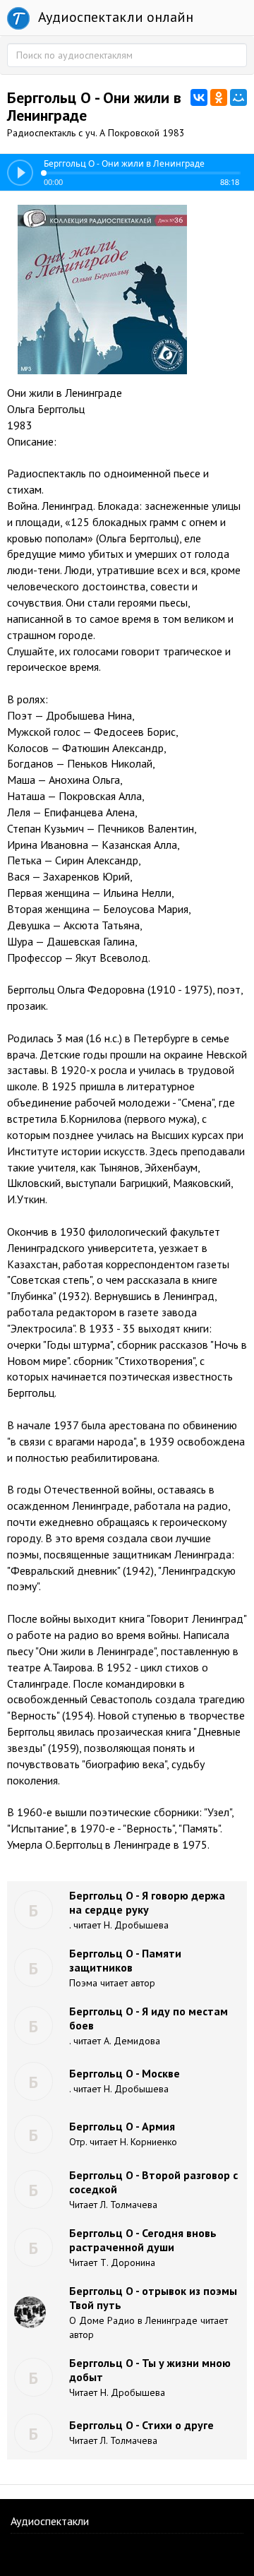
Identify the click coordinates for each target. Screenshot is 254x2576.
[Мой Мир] (238, 97)
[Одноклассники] (219, 97)
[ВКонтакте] (199, 97)
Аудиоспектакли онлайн (114, 17)
